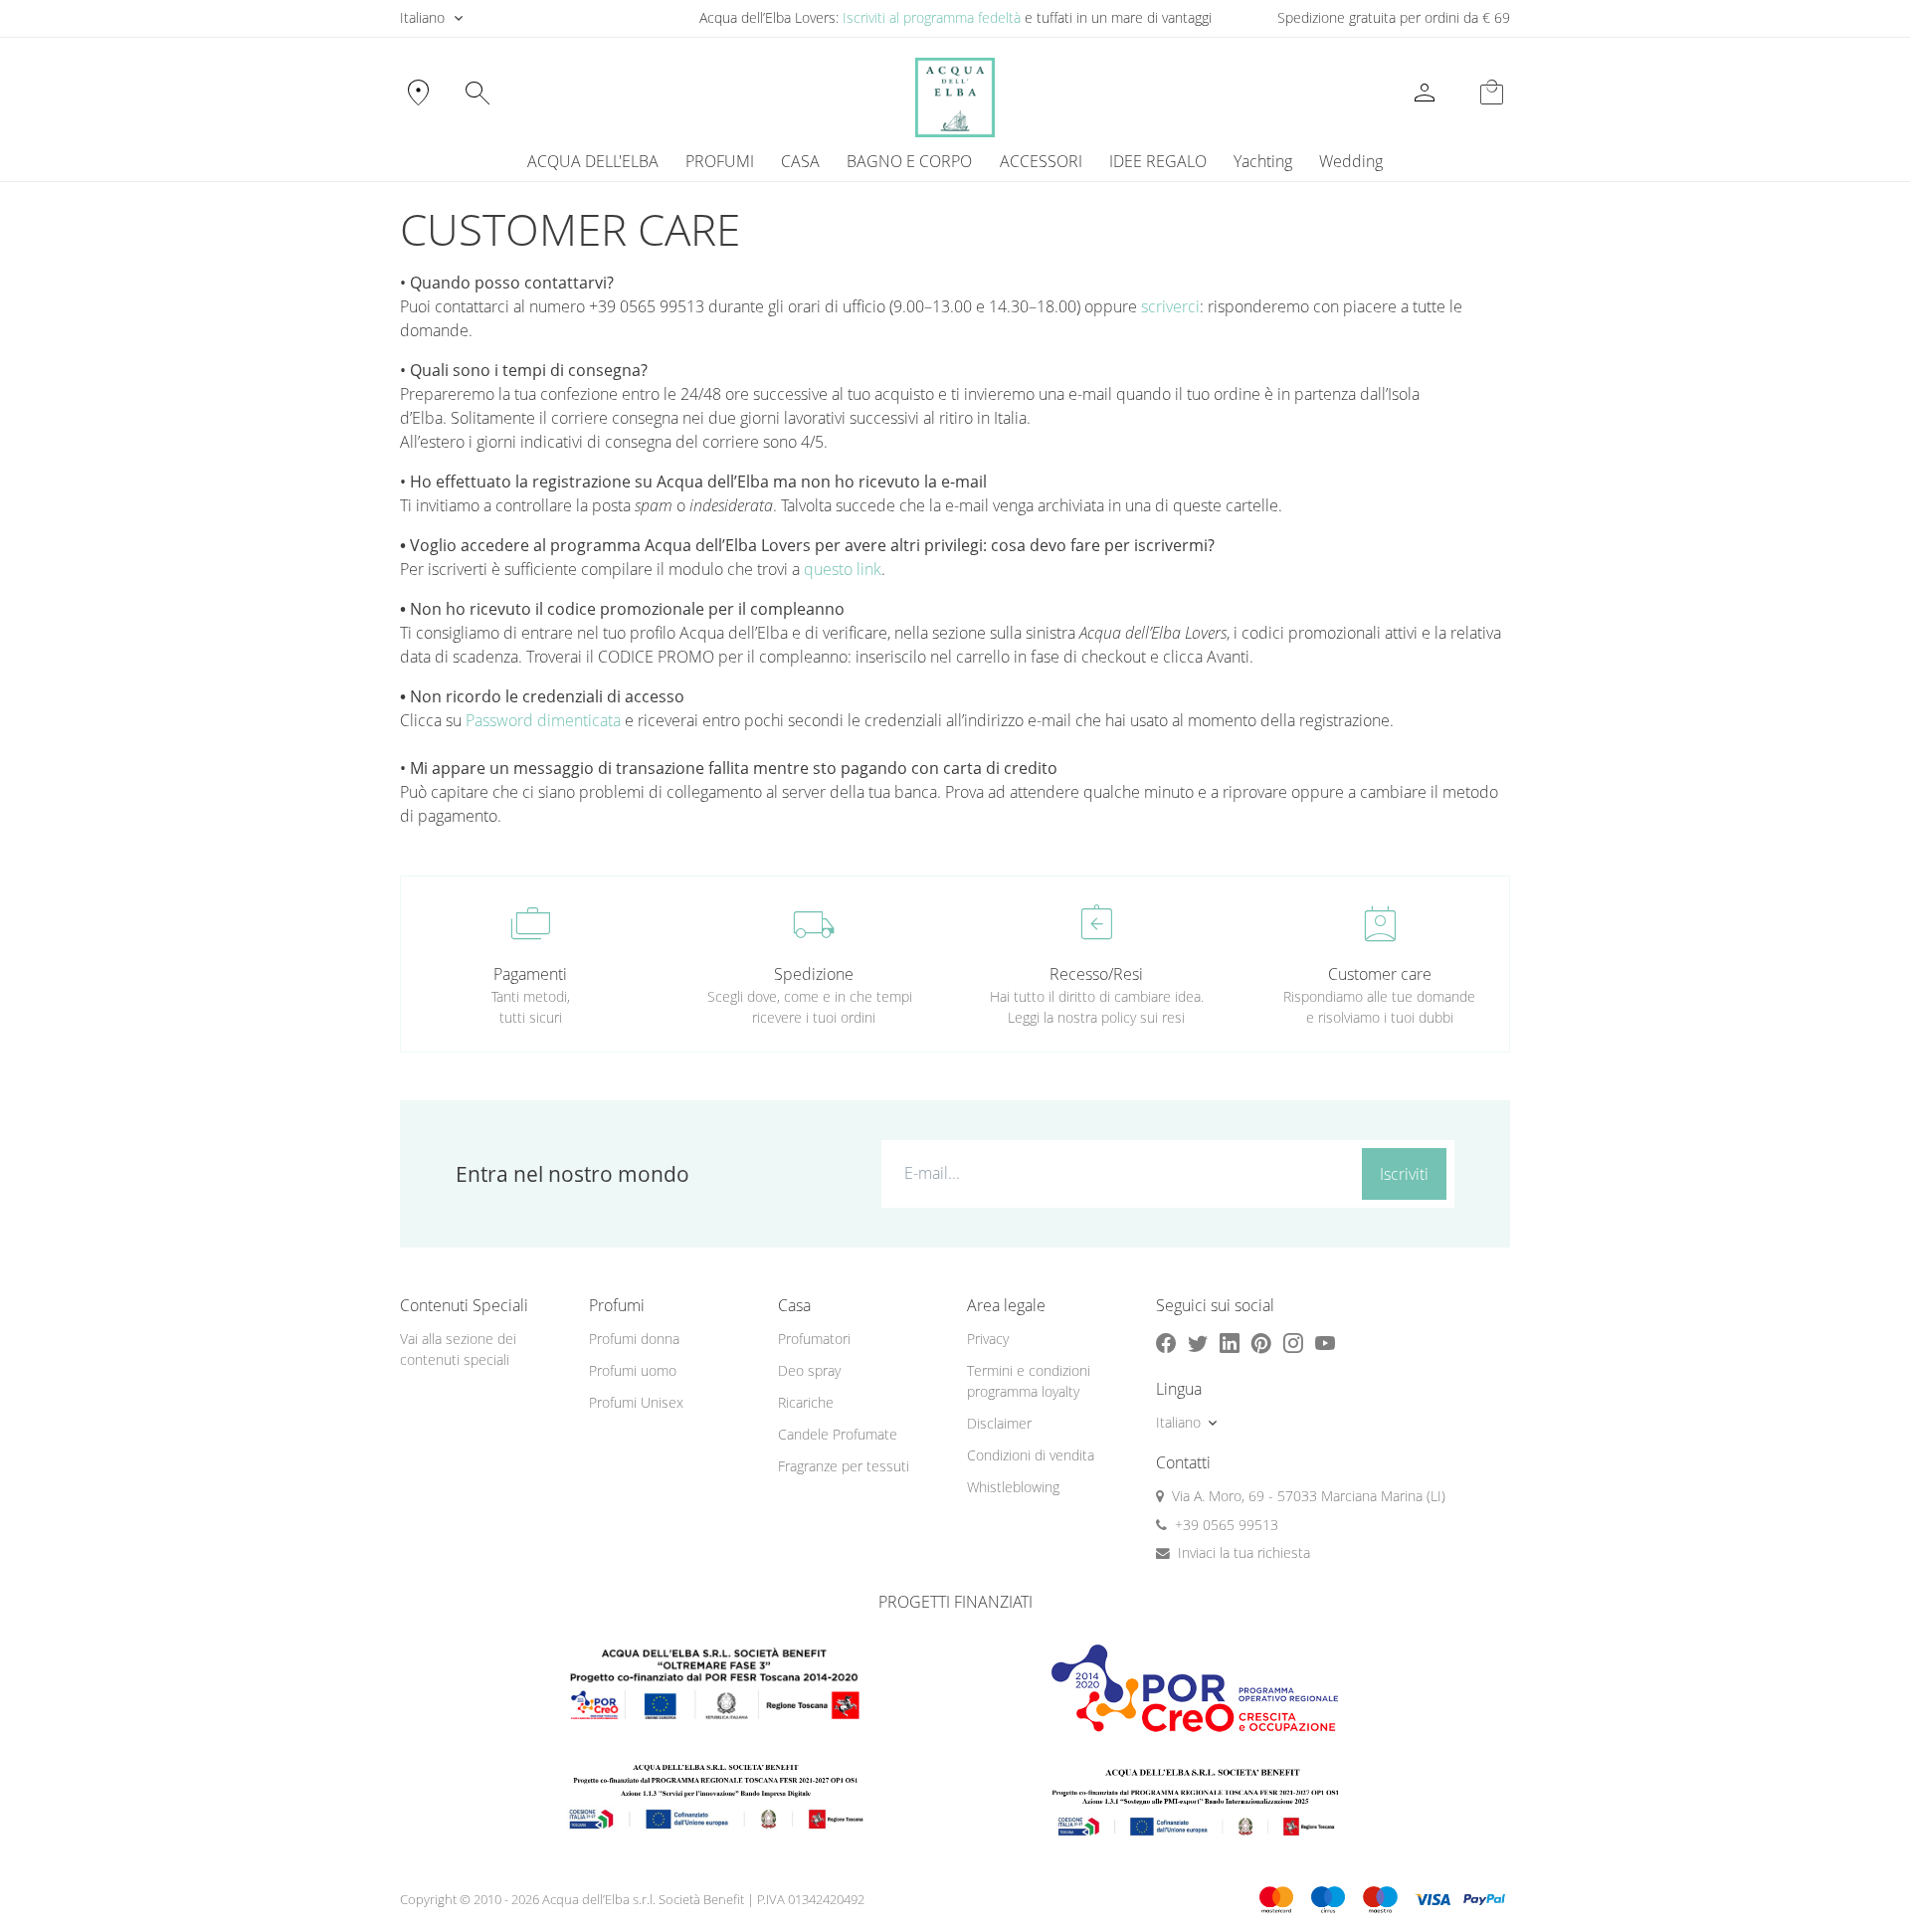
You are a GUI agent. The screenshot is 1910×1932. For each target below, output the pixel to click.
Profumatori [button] (814, 1339)
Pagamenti (530, 974)
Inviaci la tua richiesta (1244, 1552)
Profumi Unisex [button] (636, 1402)
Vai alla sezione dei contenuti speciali (458, 1349)
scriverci (1170, 306)
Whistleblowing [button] (1013, 1487)
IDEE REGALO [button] (1158, 161)
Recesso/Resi (1096, 974)
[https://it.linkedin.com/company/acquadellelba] (1230, 1344)
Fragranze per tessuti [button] (844, 1466)
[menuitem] (1262, 161)
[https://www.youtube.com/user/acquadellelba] (1325, 1344)
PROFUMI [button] (720, 161)
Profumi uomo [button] (633, 1370)
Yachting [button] (1263, 161)
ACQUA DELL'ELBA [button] (593, 161)
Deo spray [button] (809, 1370)
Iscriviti (1404, 1174)
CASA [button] (800, 161)
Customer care (1380, 974)
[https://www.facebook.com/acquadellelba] (1166, 1344)
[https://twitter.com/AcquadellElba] (1198, 1344)
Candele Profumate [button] (838, 1434)
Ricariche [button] (806, 1402)
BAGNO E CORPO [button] (909, 161)
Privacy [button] (988, 1339)
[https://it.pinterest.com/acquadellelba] (1261, 1344)
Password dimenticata (543, 720)
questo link (843, 569)
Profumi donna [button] (634, 1339)
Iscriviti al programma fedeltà (932, 17)
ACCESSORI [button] (1041, 161)
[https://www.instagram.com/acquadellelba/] (1293, 1344)
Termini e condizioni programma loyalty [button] (1029, 1381)
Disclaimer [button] (999, 1423)
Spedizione (814, 974)
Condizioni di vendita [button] (1031, 1455)
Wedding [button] (1351, 161)
